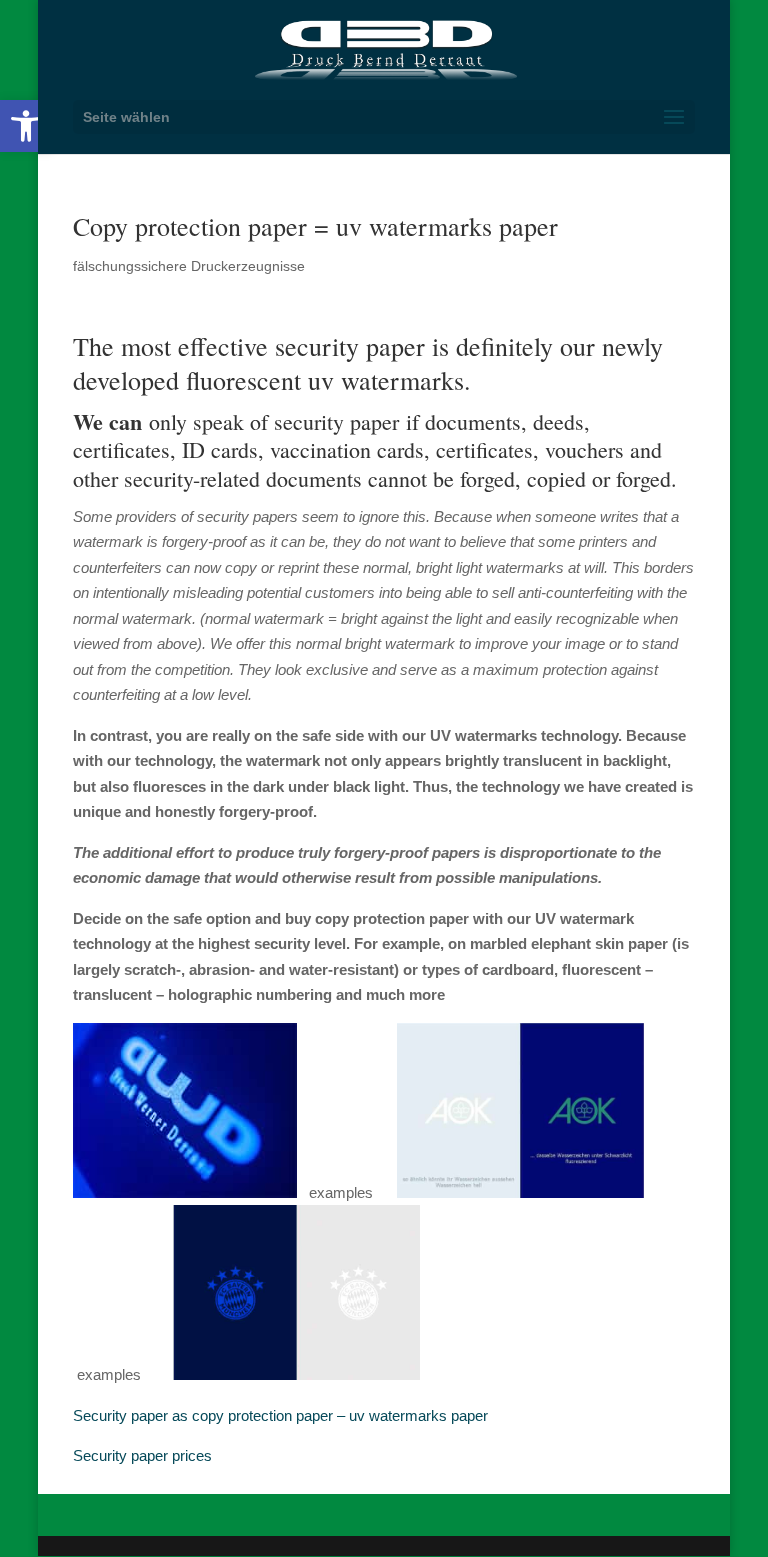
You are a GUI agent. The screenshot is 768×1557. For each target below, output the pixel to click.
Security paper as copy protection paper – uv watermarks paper (280, 1415)
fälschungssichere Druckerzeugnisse (189, 266)
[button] (26, 126)
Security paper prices (142, 1455)
